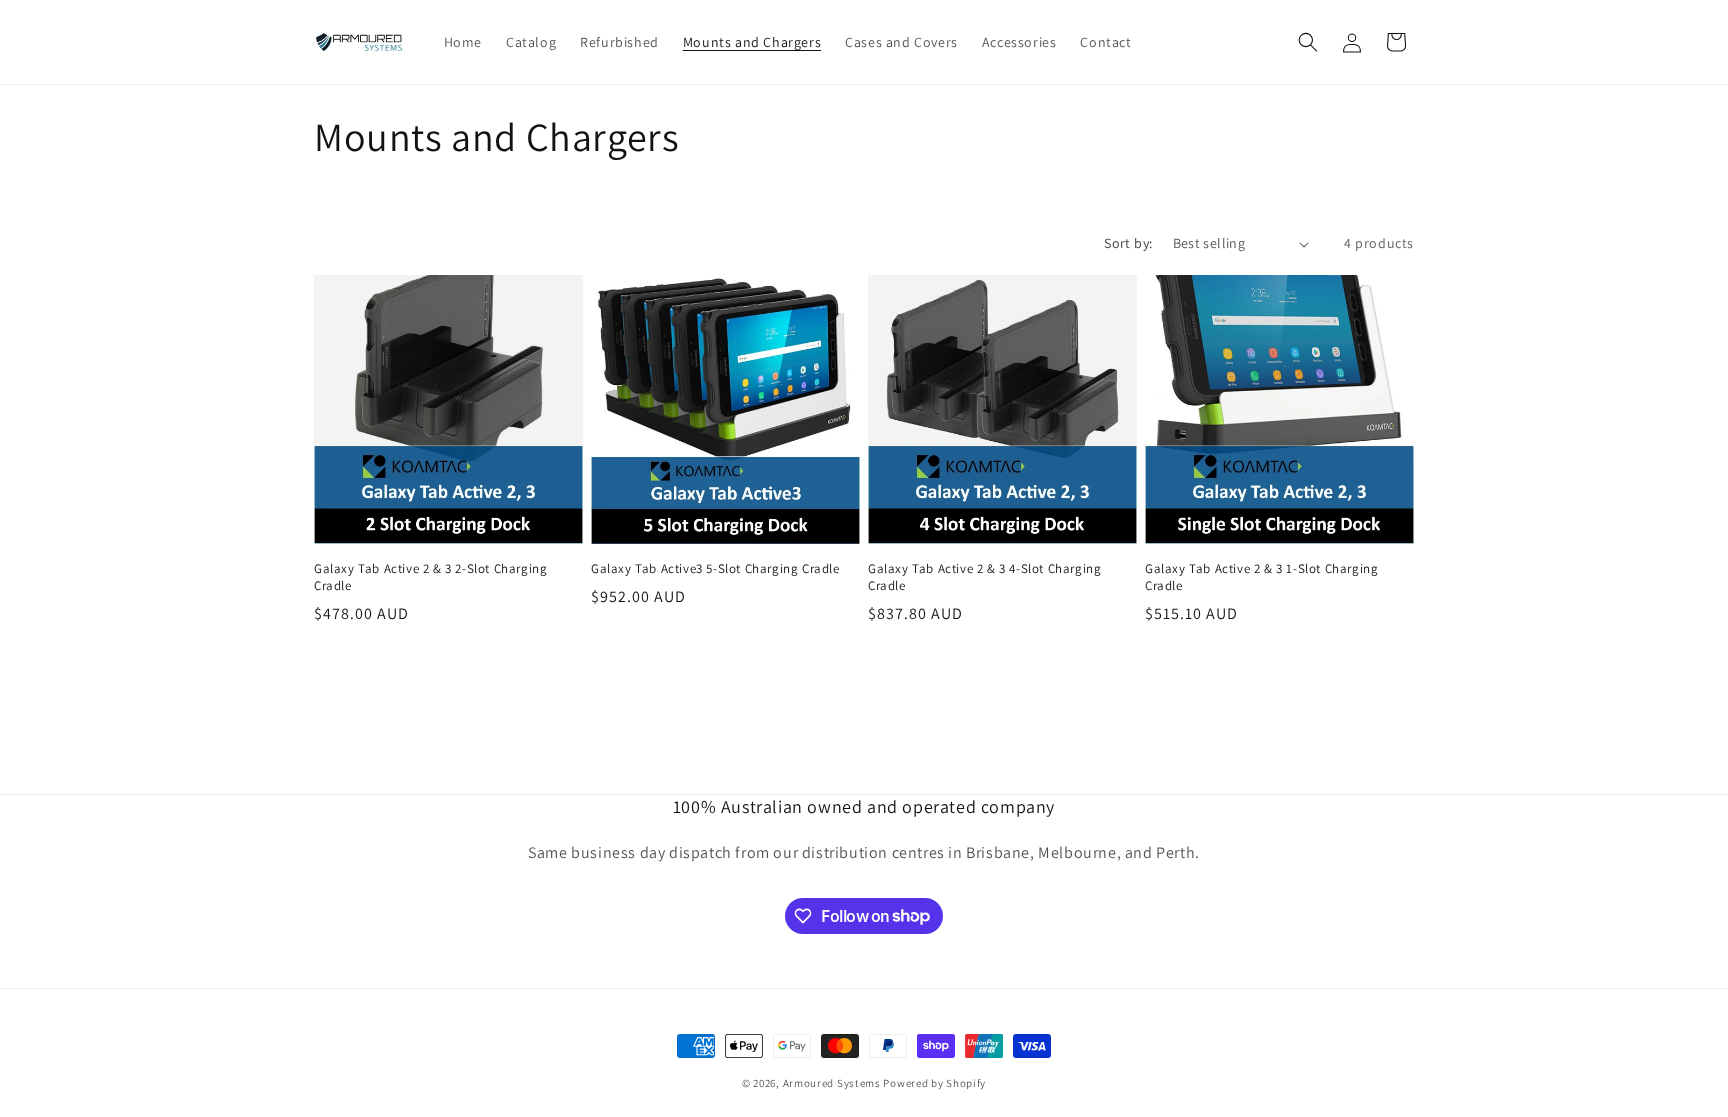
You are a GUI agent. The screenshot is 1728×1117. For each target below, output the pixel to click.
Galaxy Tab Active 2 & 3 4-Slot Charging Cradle (984, 577)
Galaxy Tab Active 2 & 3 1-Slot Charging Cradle (1261, 577)
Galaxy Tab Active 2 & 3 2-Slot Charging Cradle (430, 577)
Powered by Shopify (934, 1083)
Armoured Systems (832, 1083)
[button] (1308, 42)
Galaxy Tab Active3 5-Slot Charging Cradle (715, 569)
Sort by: (1128, 243)
